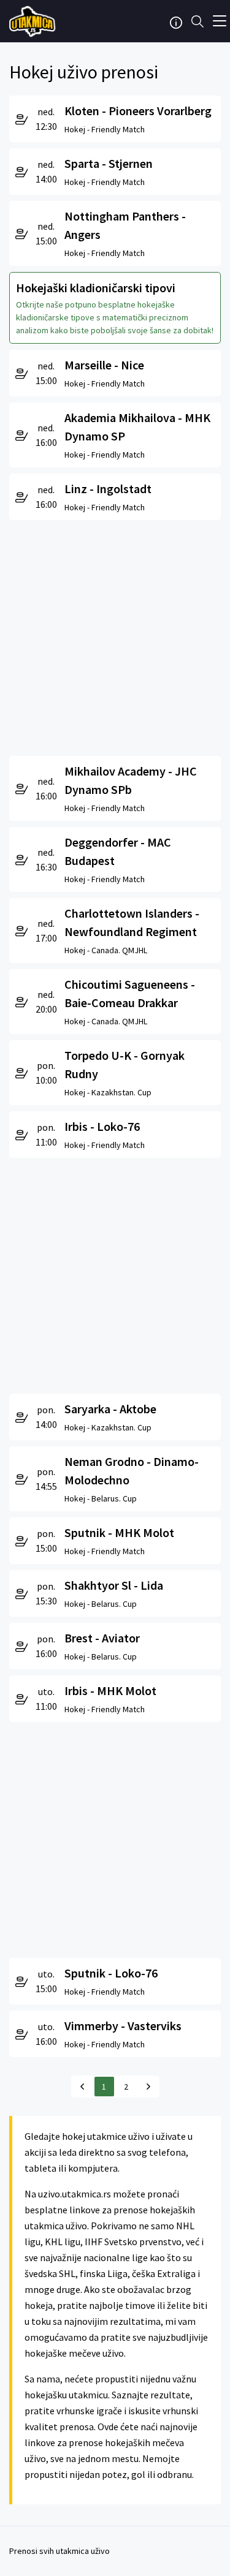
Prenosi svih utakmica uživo (59, 2551)
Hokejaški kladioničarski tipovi (96, 288)
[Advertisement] (115, 635)
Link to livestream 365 (34, 21)
